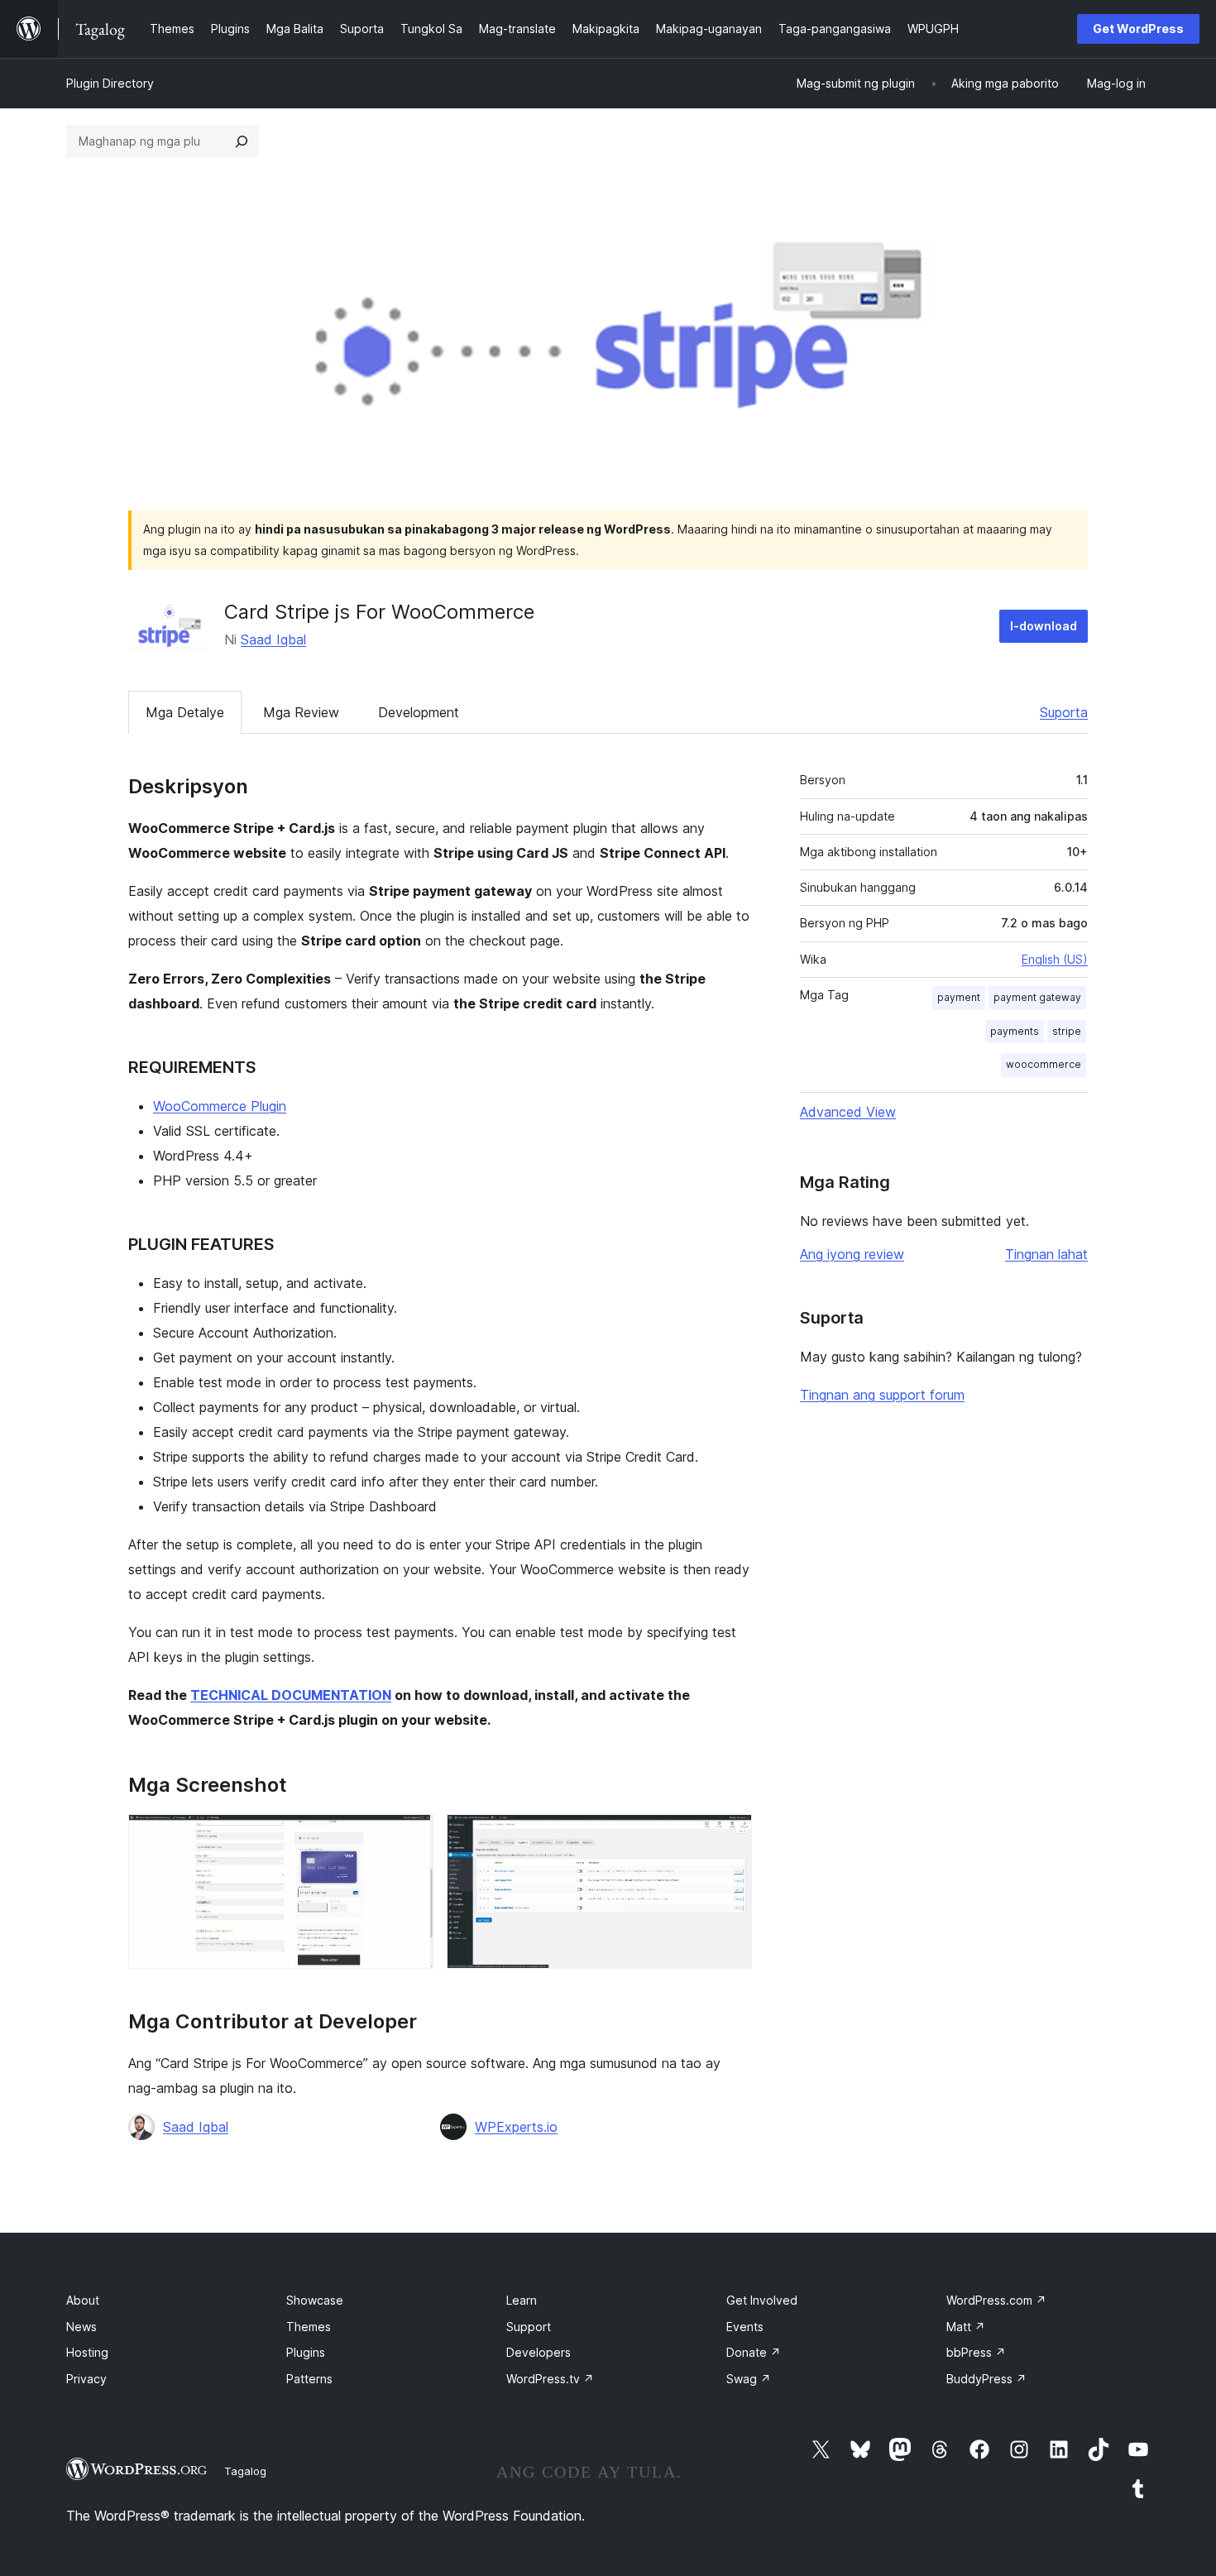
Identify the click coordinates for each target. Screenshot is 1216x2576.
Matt (966, 2327)
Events (745, 2327)
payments (1015, 1031)
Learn (522, 2300)
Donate (754, 2352)
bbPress (976, 2352)
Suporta (1064, 712)
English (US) (1055, 959)
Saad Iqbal (273, 639)
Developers (539, 2352)
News (81, 2327)
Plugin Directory (110, 83)
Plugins (306, 2352)
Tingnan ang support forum (882, 1395)
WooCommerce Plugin (220, 1106)
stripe (1067, 1031)
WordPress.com (996, 2300)
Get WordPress (1138, 29)
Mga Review (301, 712)
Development (419, 712)
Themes (309, 2327)
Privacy (86, 2379)
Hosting (87, 2352)
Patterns (309, 2379)
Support (529, 2327)
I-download (1044, 626)
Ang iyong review (852, 1254)
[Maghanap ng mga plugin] (242, 141)
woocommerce (1044, 1064)
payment (959, 997)
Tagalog (245, 2471)
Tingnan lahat (1046, 1254)
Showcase (315, 2300)
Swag (749, 2379)
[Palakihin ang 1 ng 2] (411, 1836)
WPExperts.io (516, 2127)
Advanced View (848, 1112)
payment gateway (1037, 997)
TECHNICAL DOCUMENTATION (291, 1695)
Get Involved (762, 2300)
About (83, 2300)
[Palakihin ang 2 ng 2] (730, 1836)
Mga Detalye (185, 712)
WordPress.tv (550, 2379)
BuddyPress (986, 2379)
